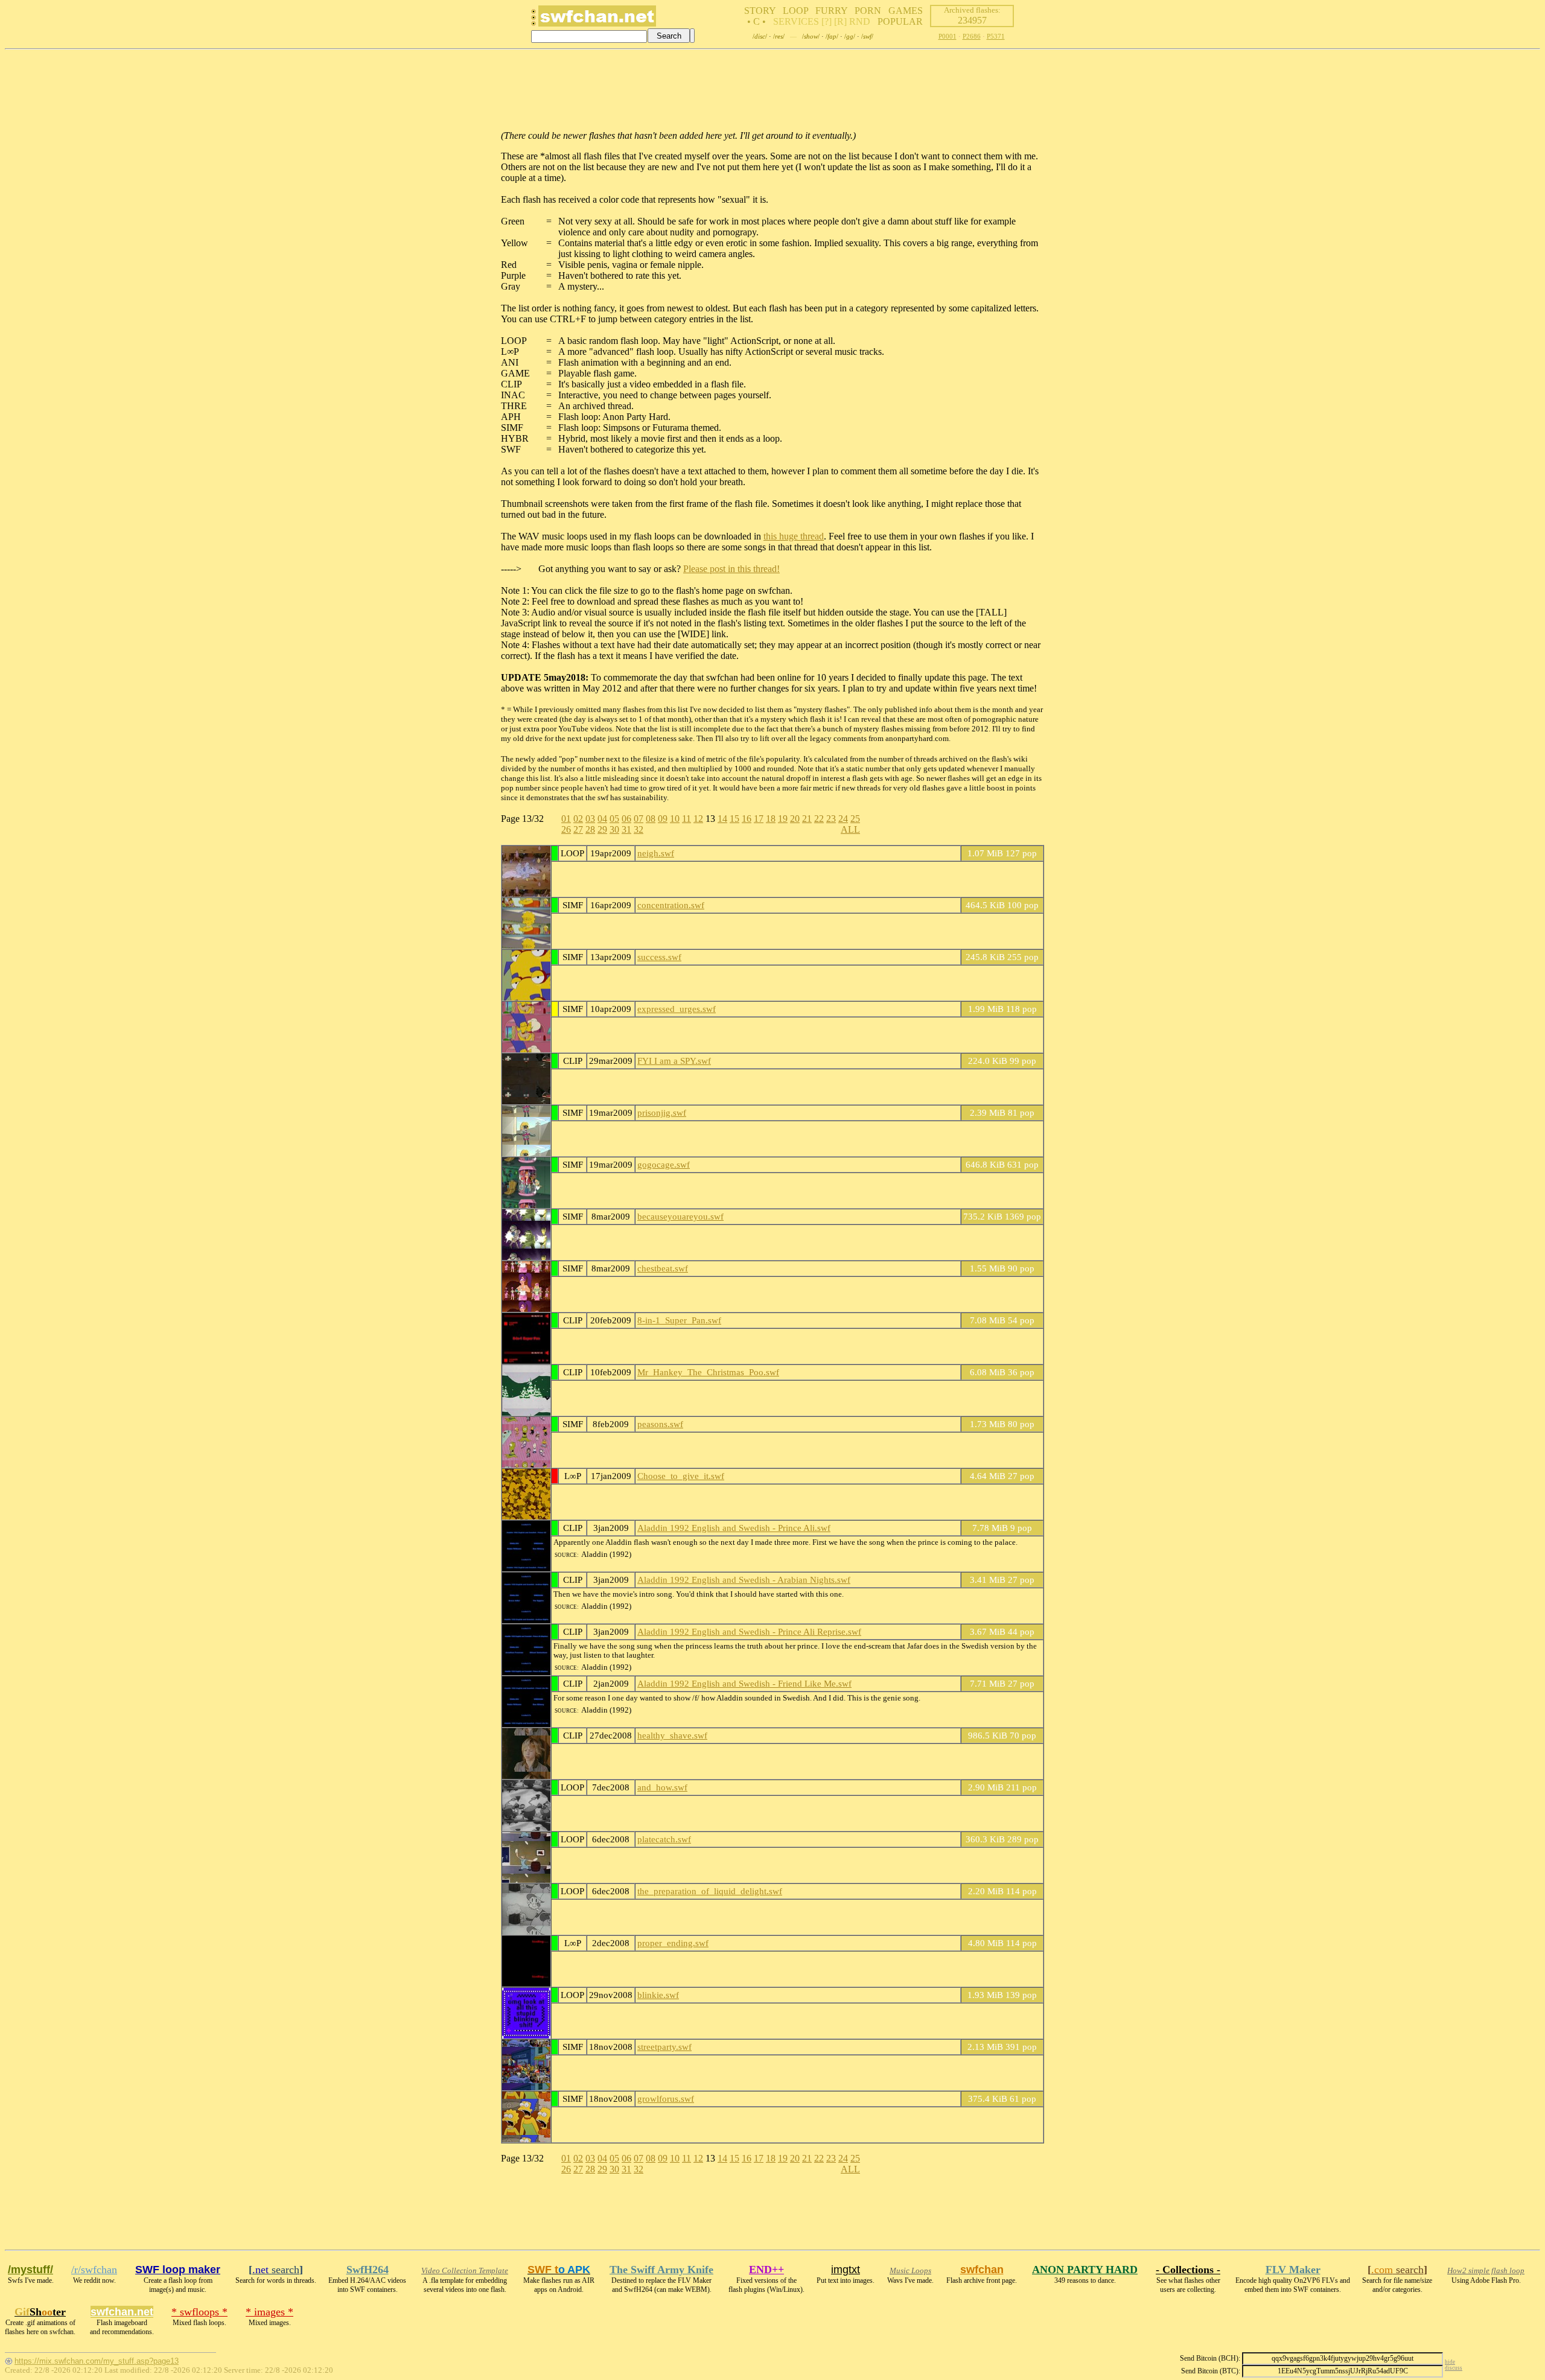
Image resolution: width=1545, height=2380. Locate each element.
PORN (868, 11)
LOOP (795, 11)
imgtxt (846, 2270)
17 (759, 819)
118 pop (1021, 1009)
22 (819, 819)
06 (626, 819)
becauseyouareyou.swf (680, 1216)
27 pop (1021, 1476)
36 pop (1021, 1372)
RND (860, 21)
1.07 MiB (985, 853)
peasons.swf (660, 1424)
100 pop (1023, 905)
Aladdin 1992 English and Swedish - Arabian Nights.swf (744, 1580)
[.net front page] (534, 21)
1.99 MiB (986, 1009)
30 (614, 829)
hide (1450, 2362)
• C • (757, 21)
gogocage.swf (664, 1164)
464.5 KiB (985, 905)
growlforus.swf (666, 2098)
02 (578, 819)
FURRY (831, 11)
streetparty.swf (664, 2047)
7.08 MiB (988, 1320)
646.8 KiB (985, 1164)
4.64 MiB (988, 1476)
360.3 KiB (985, 1839)
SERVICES (796, 21)
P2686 (972, 36)
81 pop (1021, 1112)
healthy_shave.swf (672, 1735)
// (760, 36)
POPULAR (900, 21)
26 (566, 829)
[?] (827, 21)
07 (639, 819)
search (276, 2270)
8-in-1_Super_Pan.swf (679, 1320)
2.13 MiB (985, 2047)
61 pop (1023, 2098)
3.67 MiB (988, 1631)
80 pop (1021, 1424)
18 (771, 819)
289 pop (1023, 1839)
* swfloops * (199, 2312)
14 (722, 819)
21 (807, 819)
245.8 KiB (985, 957)
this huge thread (794, 536)
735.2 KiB (983, 1216)
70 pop (1023, 1735)
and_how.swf (662, 1787)
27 (578, 829)
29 (602, 829)
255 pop (1023, 957)
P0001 (948, 36)
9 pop (1021, 1528)
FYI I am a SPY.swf (674, 1061)
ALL (850, 829)
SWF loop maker (178, 2270)
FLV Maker (1293, 2270)
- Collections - (1188, 2270)
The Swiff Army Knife (661, 2270)
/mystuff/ (30, 2270)
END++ (766, 2270)
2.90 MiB (986, 1787)
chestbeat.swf (663, 1268)
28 (590, 829)
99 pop (1023, 1061)
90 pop (1021, 1268)
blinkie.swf (658, 1995)
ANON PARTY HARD (1085, 2270)
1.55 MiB (988, 1268)
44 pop (1021, 1631)
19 (783, 819)
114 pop (1021, 1891)
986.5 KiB (988, 1735)
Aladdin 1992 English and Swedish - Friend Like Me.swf (744, 1683)
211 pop (1021, 1787)
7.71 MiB (988, 1683)
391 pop (1021, 2047)
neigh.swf (656, 853)
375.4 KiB (988, 2098)
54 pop (1021, 1320)
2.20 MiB (986, 1891)
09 (663, 819)
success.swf (659, 957)
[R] (840, 21)
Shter (40, 2312)
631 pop (1023, 1164)
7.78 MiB (990, 1528)
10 (675, 819)
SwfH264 (368, 2270)
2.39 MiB (988, 1112)
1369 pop (1023, 1216)
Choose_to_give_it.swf (681, 1476)
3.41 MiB (988, 1580)
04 (602, 819)
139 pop (1021, 1995)
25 (855, 819)
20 (795, 819)
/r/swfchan (94, 2270)
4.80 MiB (986, 1943)
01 (566, 819)
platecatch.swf (664, 1839)
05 (614, 819)
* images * (269, 2312)
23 (831, 819)
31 (626, 829)
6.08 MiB (988, 1372)
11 (686, 819)
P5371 (996, 36)
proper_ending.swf (673, 1943)
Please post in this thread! (731, 569)
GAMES (906, 11)
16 (747, 819)
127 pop (1021, 853)
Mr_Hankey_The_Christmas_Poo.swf (708, 1372)
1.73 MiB (988, 1424)
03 (590, 819)
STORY (760, 11)
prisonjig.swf (662, 1112)
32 (639, 829)
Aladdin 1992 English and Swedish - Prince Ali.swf (734, 1528)
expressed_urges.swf (677, 1009)
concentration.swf (671, 905)
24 (843, 819)
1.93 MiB (985, 1995)
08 (651, 819)
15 (734, 819)
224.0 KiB (988, 1061)
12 (698, 819)
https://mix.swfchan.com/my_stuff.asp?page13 (97, 2361)
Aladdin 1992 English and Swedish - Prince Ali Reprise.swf (749, 1631)
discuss (1454, 2368)
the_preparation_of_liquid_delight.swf (710, 1891)
